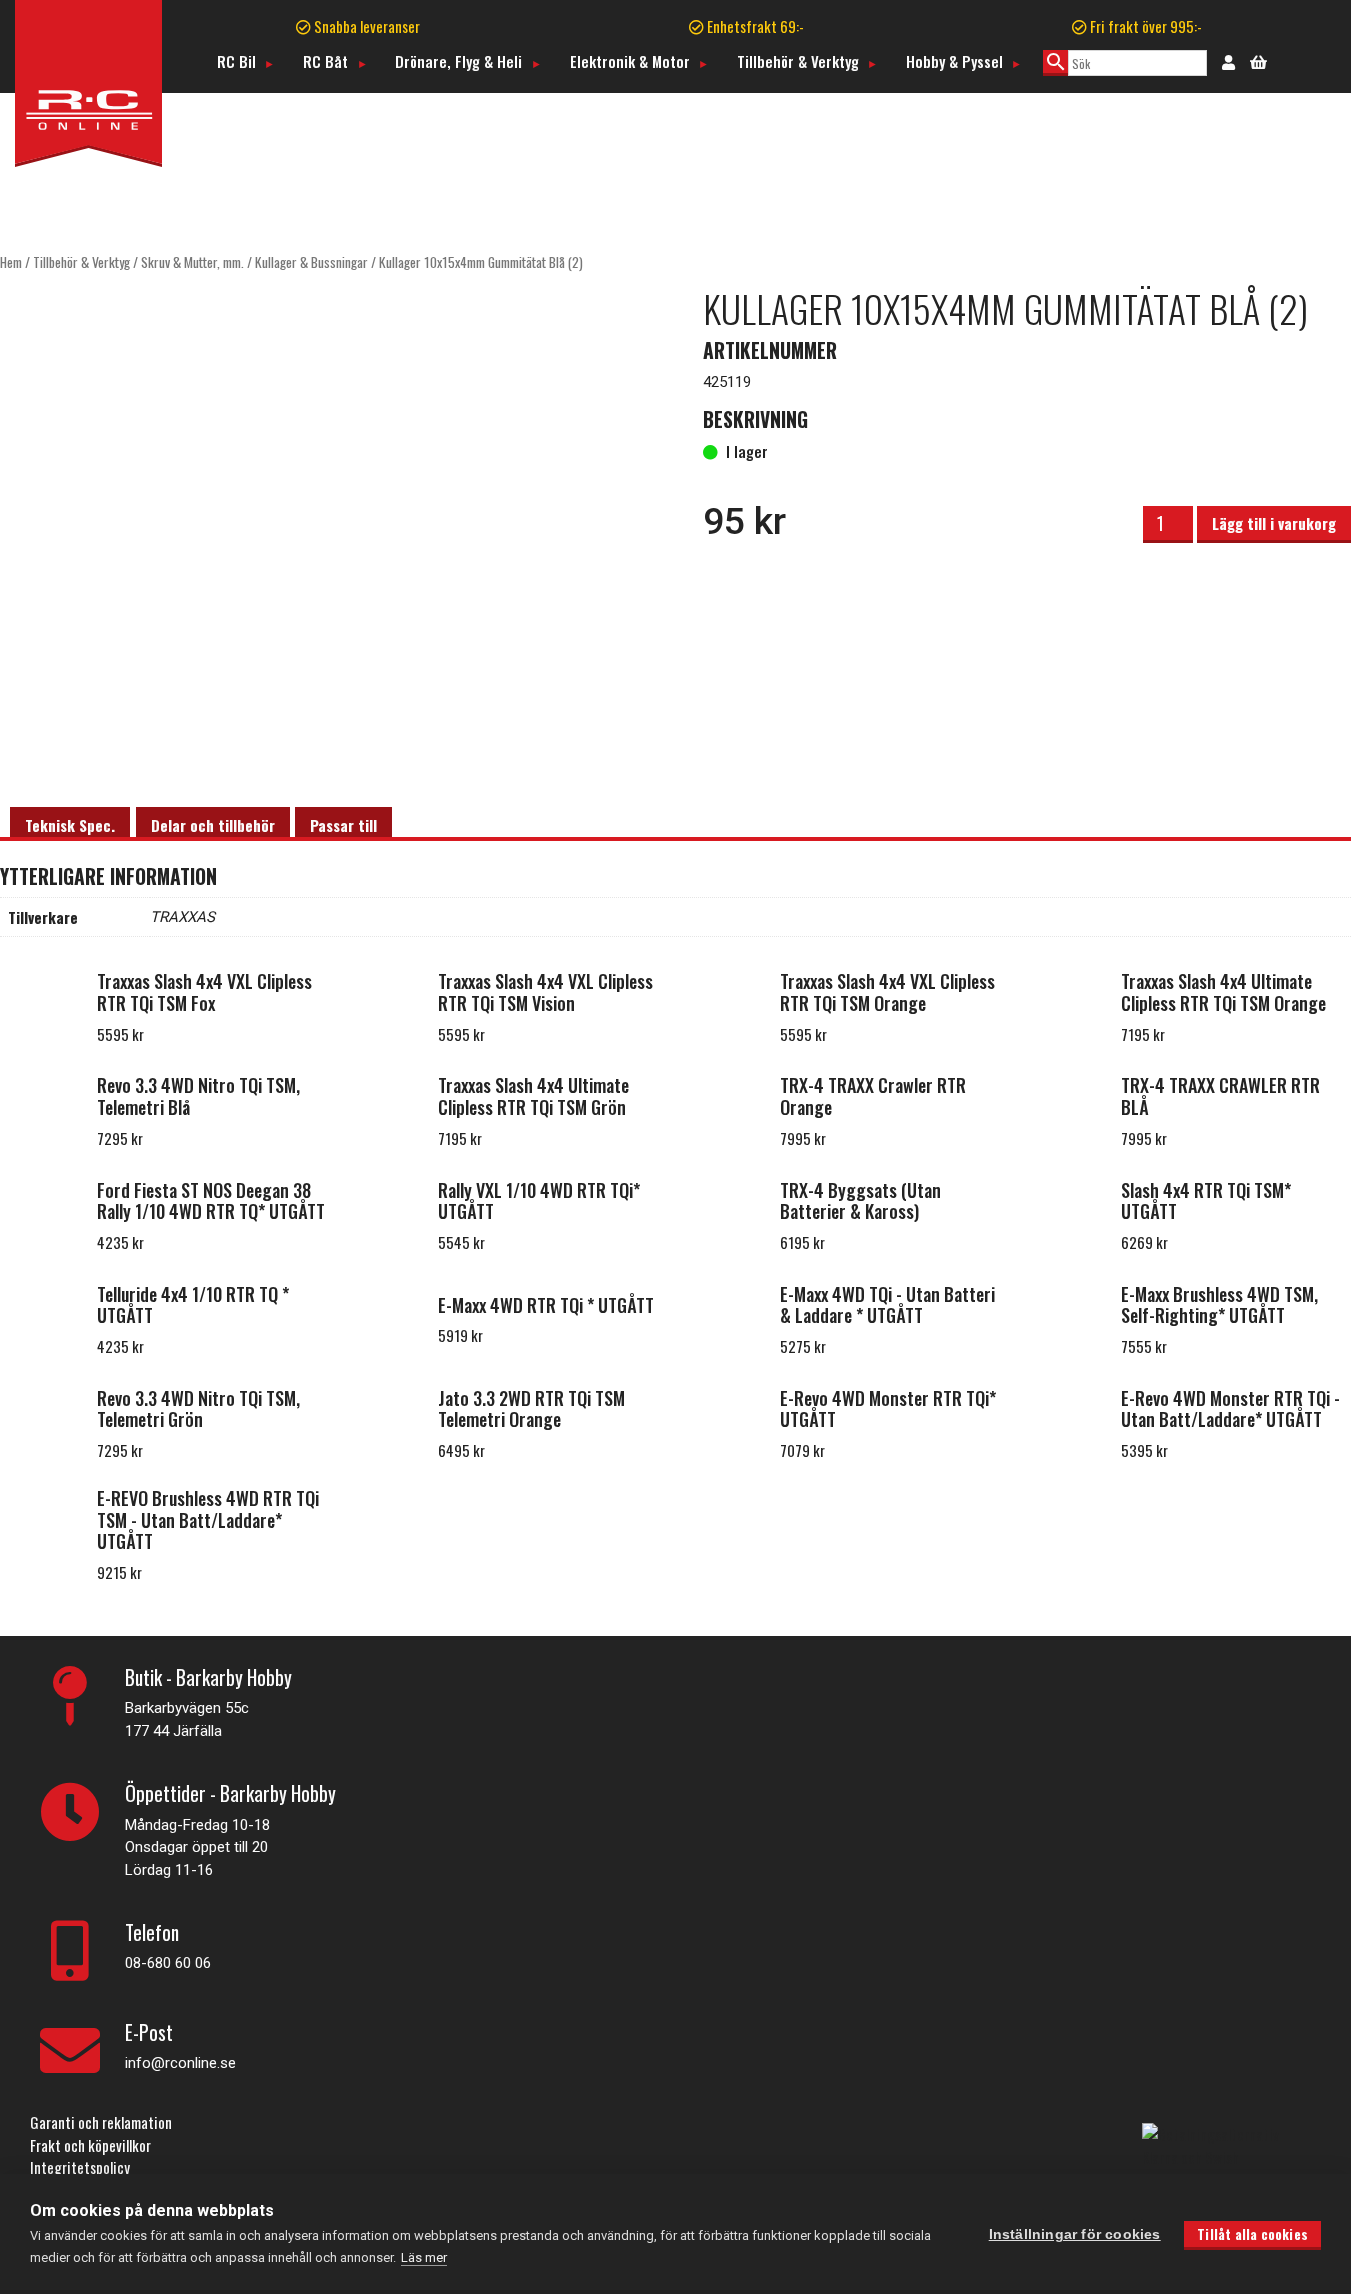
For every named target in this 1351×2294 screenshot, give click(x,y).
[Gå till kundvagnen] (1258, 60)
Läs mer (424, 2257)
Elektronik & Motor (630, 61)
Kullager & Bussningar (311, 262)
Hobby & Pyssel (954, 61)
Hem (11, 262)
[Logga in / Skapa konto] (1228, 61)
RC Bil (236, 61)
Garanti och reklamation (101, 2122)
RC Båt (325, 61)
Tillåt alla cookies (1252, 2234)
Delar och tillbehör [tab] (213, 825)
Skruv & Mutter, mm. (192, 262)
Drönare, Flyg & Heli (458, 61)
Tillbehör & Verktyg (798, 61)
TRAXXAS (182, 917)
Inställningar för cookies (1075, 2234)
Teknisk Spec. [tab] (70, 825)
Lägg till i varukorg (1274, 523)
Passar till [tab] (343, 825)
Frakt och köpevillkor (90, 2145)
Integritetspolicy (80, 2167)
